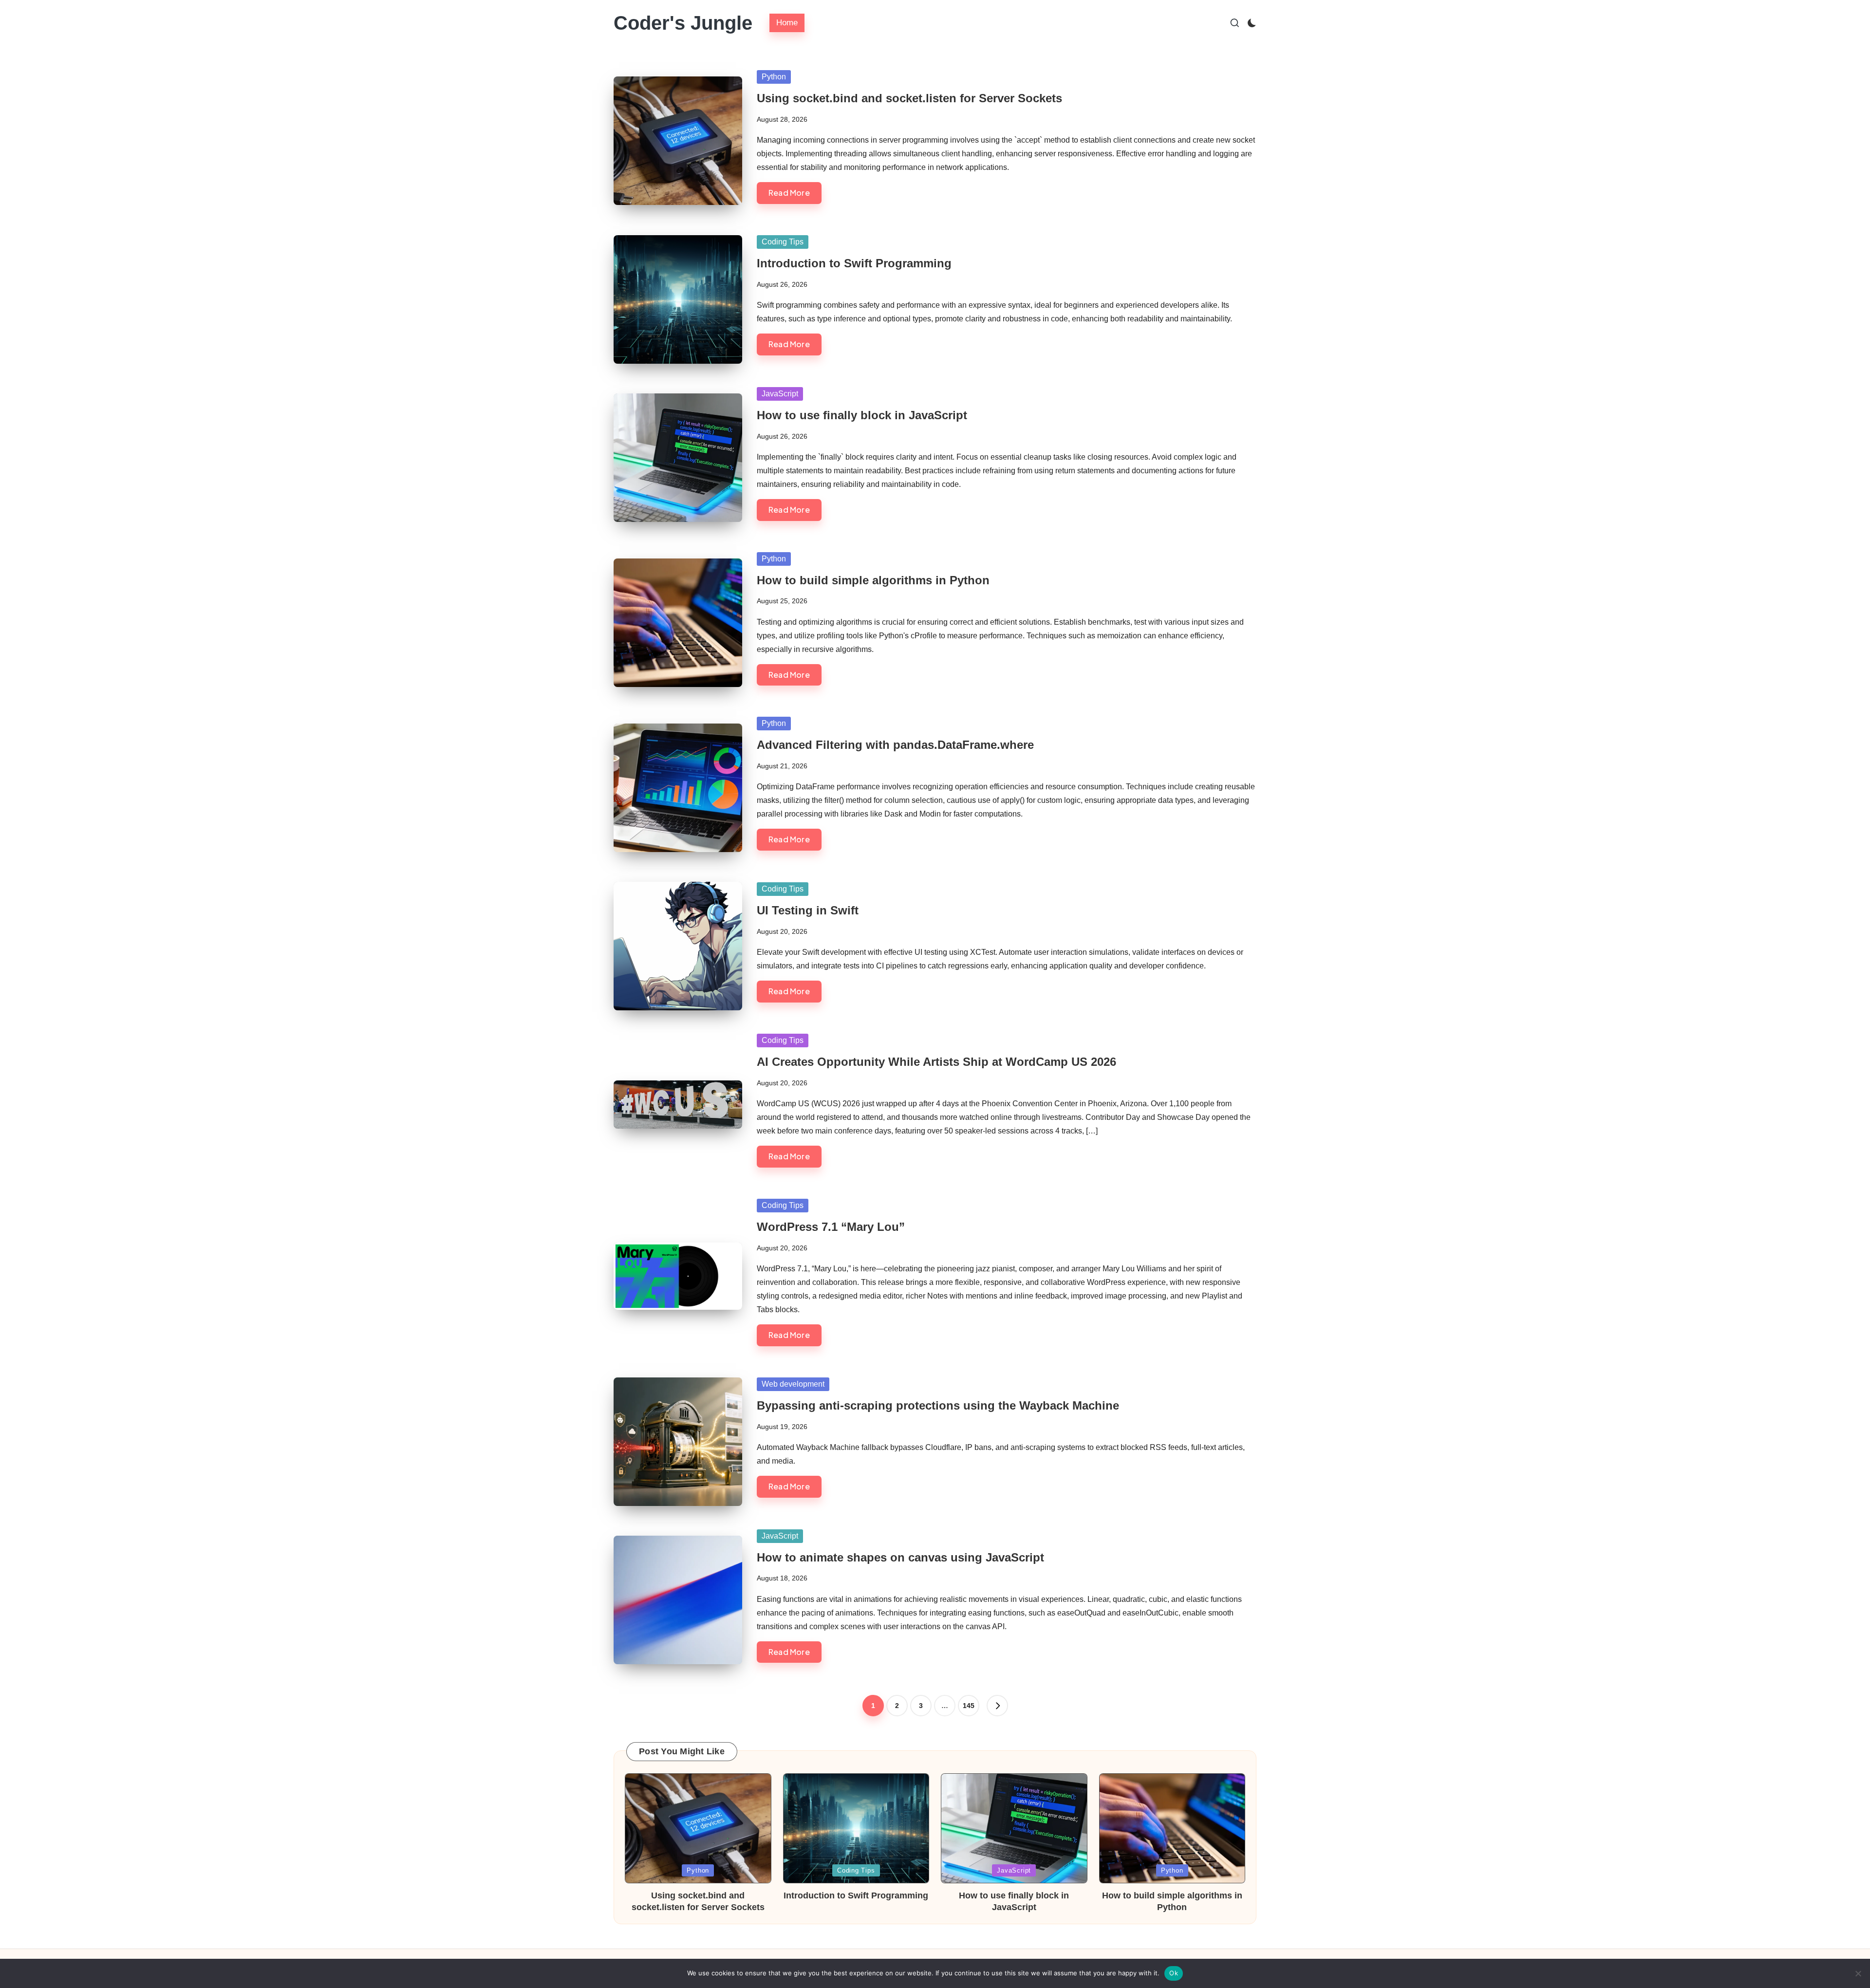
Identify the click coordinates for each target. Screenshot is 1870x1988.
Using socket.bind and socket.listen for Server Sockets (909, 98)
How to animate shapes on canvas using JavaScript (900, 1557)
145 (969, 1706)
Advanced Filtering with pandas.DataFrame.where (895, 745)
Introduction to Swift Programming (854, 263)
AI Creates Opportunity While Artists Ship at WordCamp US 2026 (936, 1062)
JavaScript (780, 394)
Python (774, 77)
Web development (793, 1384)
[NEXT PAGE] (997, 1706)
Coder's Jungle (683, 23)
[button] (997, 1706)
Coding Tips (783, 242)
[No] (1858, 1973)
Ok (1174, 1973)
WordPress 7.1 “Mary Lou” (831, 1227)
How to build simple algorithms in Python (873, 580)
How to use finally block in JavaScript (862, 415)
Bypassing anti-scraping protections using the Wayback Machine (938, 1405)
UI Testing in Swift (808, 910)
